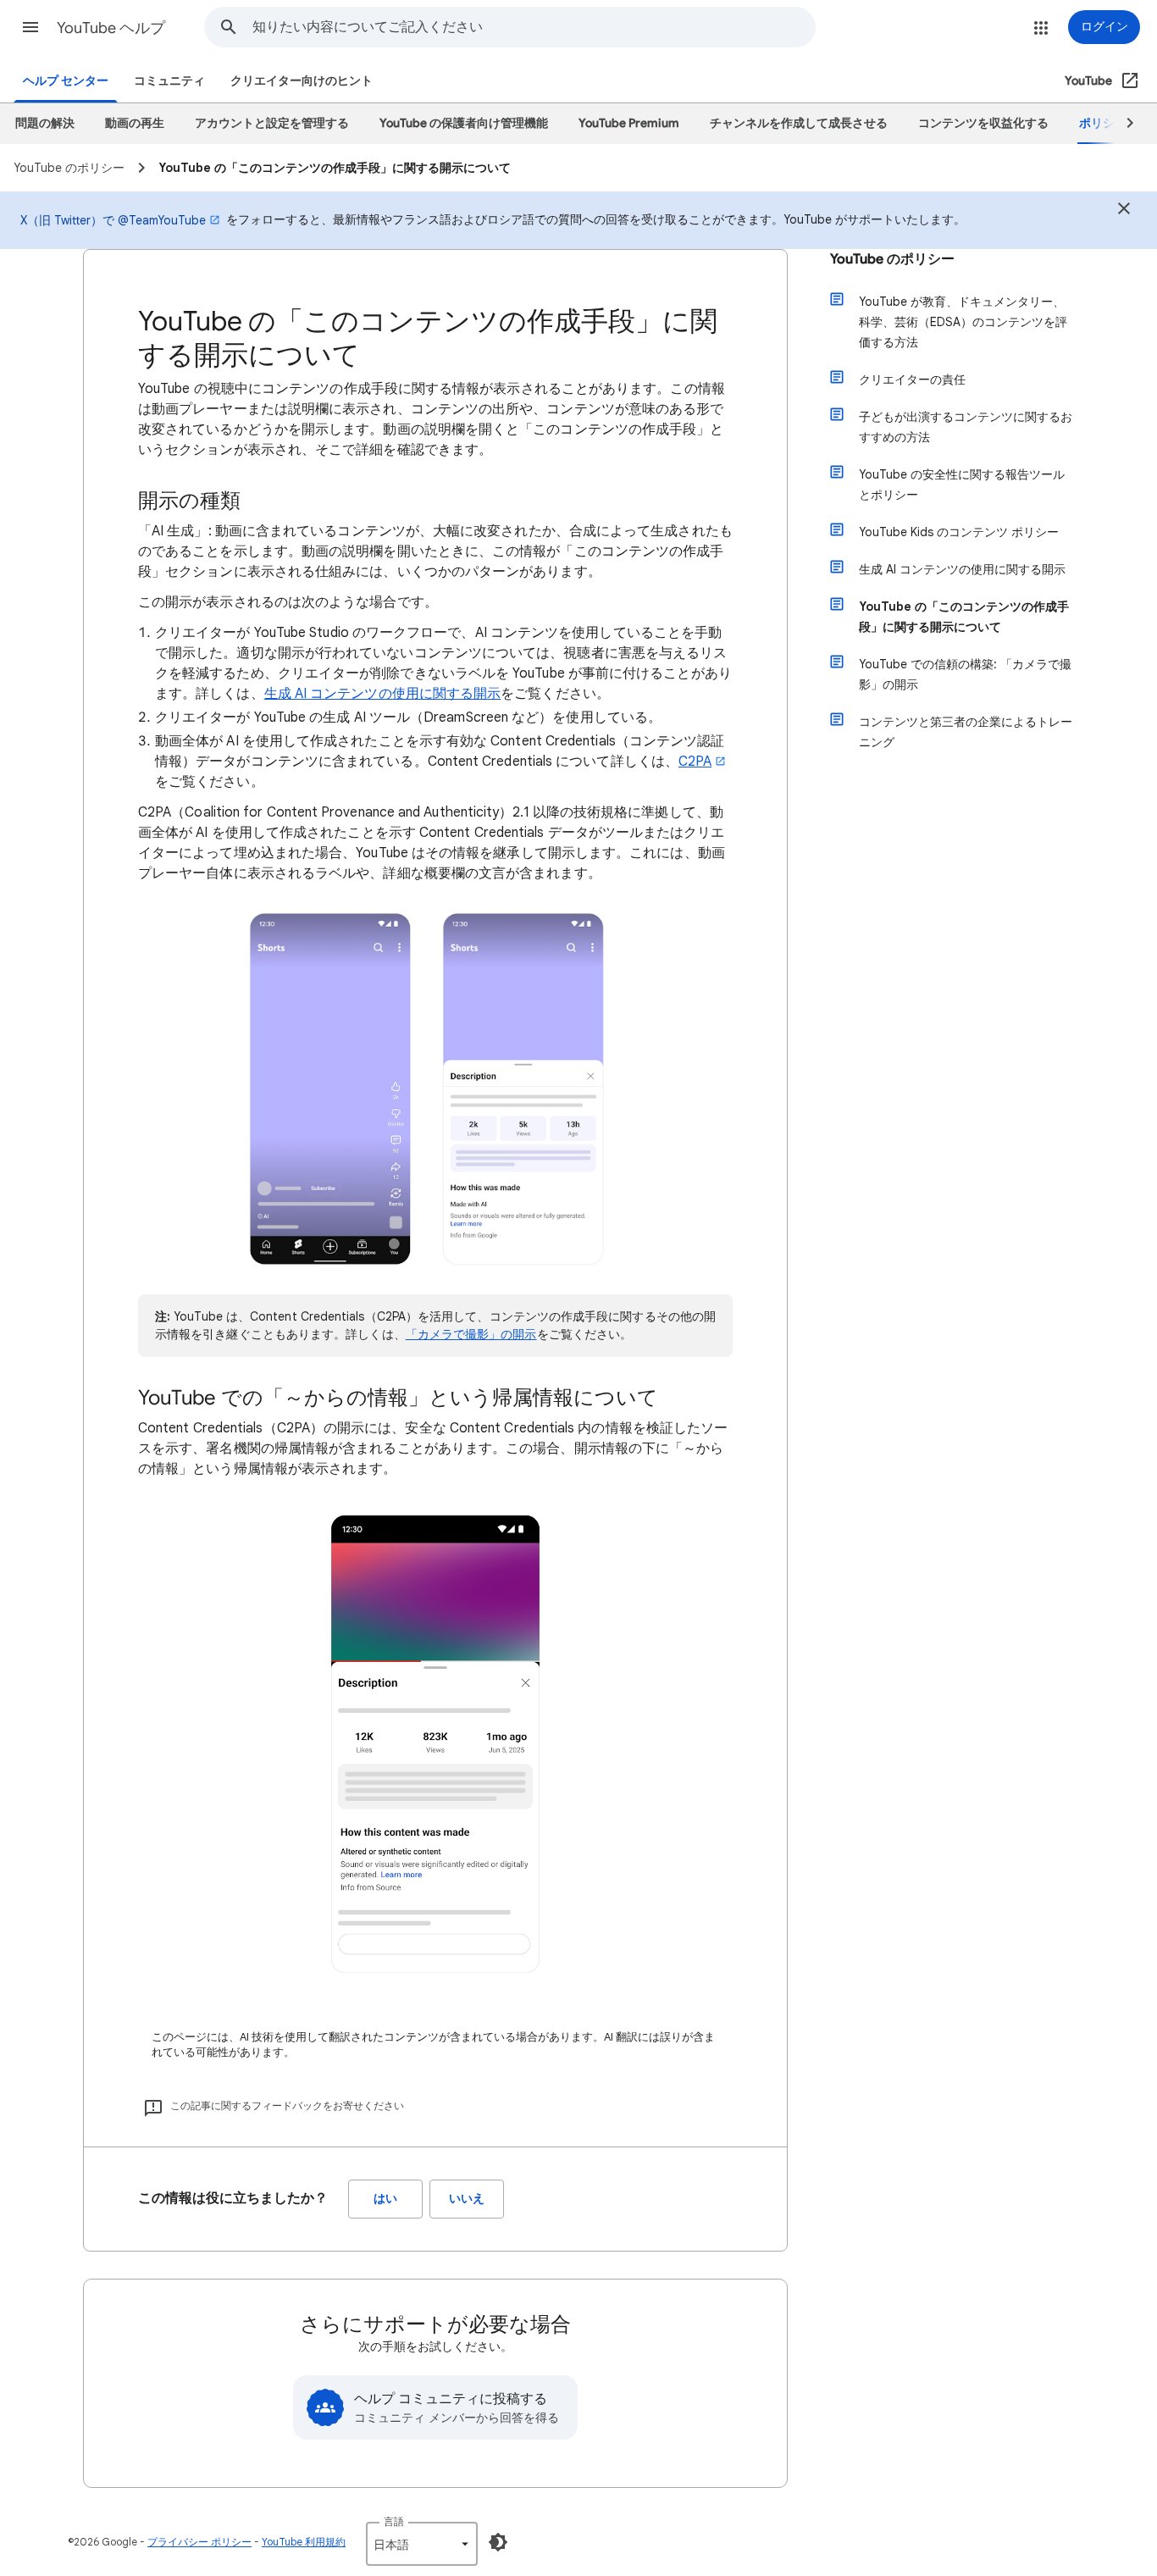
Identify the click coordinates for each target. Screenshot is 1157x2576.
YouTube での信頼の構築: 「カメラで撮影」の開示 (965, 674)
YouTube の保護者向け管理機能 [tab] (464, 123)
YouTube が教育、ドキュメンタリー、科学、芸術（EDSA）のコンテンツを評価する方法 (963, 322)
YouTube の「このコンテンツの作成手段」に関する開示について (964, 617)
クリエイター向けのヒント (302, 81)
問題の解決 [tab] (45, 123)
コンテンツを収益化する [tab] (983, 123)
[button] (30, 27)
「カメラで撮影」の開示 (471, 1334)
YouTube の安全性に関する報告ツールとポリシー (962, 485)
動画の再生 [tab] (135, 123)
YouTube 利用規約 (304, 2542)
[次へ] (1122, 124)
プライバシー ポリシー (199, 2542)
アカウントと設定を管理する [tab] (272, 123)
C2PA (695, 762)
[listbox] (422, 2544)
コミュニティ (169, 81)
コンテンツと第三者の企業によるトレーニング (966, 732)
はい (385, 2199)
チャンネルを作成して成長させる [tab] (799, 123)
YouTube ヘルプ (111, 28)
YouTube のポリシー (892, 259)
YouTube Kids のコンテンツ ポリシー (959, 532)
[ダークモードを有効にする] (498, 2542)
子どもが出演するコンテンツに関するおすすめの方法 (966, 427)
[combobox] (534, 27)
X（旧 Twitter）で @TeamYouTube (113, 220)
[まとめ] (1124, 211)
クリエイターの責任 (912, 379)
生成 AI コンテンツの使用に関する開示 (383, 694)
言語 (394, 2521)
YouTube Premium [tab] (629, 123)
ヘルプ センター (66, 81)
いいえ (467, 2199)
